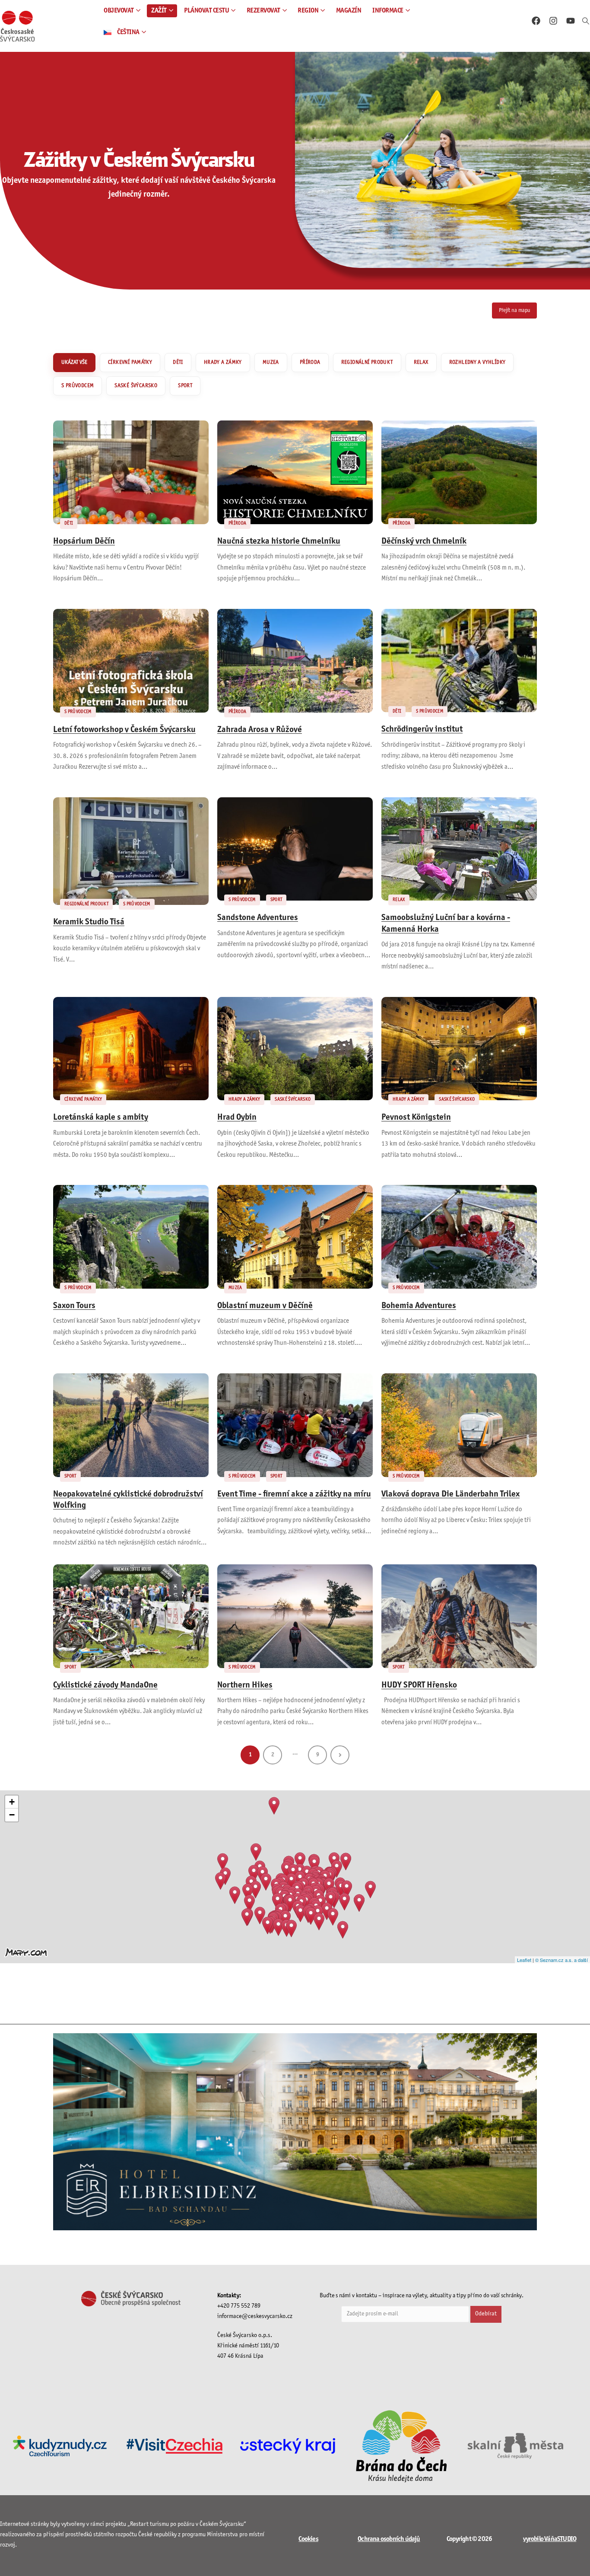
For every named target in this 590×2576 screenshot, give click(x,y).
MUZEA (271, 363)
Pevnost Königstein (416, 1118)
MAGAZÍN (349, 11)
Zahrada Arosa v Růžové (260, 730)
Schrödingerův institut (422, 729)
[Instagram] (553, 21)
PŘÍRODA (310, 363)
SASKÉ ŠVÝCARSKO (136, 386)
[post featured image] (131, 472)
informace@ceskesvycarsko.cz (255, 2316)
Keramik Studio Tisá (89, 922)
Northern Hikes (245, 1685)
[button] (586, 22)
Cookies (308, 2539)
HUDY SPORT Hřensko (419, 1685)
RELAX (421, 363)
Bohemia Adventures (419, 1306)
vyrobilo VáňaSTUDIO (550, 2539)
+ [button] (12, 1802)
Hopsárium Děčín (84, 541)
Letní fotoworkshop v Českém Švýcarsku (124, 730)
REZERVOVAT (263, 11)
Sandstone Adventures (258, 918)
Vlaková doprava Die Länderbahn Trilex (450, 1494)
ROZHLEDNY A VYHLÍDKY (477, 363)
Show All (74, 363)
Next (340, 1755)
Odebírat (486, 2314)
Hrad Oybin (237, 1118)
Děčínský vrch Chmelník (424, 541)
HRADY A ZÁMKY (223, 363)
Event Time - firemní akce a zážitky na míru (294, 1494)
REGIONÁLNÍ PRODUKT (367, 363)
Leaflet (524, 1960)
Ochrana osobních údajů (389, 2539)
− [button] (12, 1815)
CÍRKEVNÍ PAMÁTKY (130, 363)
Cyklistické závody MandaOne (105, 1685)
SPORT (185, 386)
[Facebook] (536, 21)
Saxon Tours (74, 1306)
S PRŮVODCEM (78, 386)
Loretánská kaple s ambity (101, 1118)
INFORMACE (388, 11)
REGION (308, 11)
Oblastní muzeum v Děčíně (265, 1306)
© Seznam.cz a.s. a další (561, 1960)
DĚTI (178, 363)
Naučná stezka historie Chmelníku (279, 541)
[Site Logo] (17, 26)
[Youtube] (571, 21)
